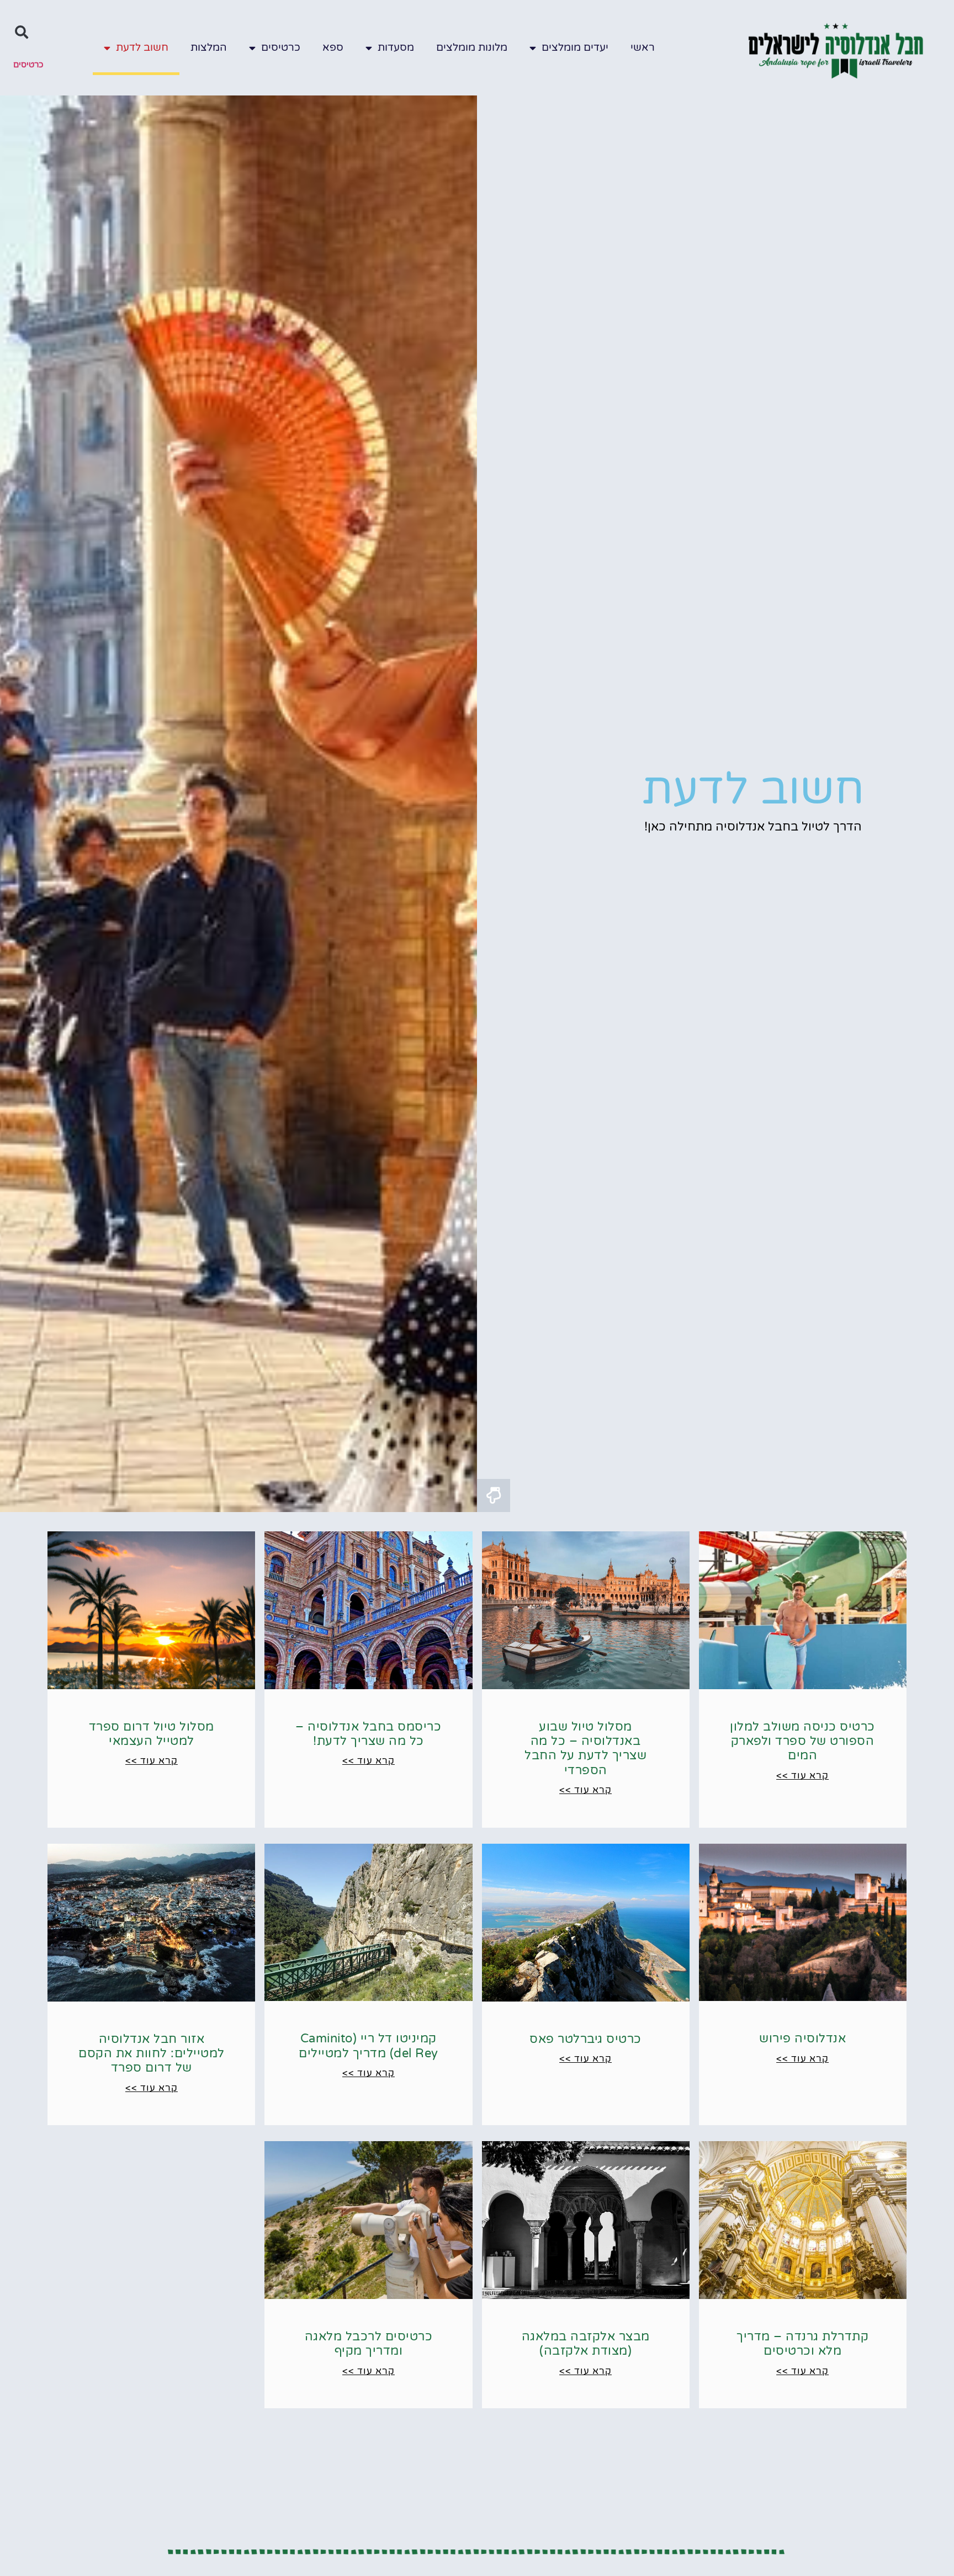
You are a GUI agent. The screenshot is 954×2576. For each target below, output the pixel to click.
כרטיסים (281, 47)
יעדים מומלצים (575, 47)
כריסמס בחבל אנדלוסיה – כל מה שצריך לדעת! (368, 1734)
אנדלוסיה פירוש (802, 2039)
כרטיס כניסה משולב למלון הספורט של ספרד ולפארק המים (802, 1741)
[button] (22, 32)
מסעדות (396, 47)
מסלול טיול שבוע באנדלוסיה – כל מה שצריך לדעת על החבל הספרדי (585, 1749)
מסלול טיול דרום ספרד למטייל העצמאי (152, 1734)
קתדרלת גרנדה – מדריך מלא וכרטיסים (802, 2344)
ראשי (643, 47)
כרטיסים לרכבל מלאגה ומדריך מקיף (369, 2344)
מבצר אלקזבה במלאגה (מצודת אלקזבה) (586, 2344)
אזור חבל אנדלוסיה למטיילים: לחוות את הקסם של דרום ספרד (152, 2054)
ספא (333, 47)
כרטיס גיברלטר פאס (585, 2039)
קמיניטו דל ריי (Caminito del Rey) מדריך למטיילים (369, 2046)
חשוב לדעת (142, 47)
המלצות (209, 47)
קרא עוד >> (802, 1776)
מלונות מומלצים (472, 47)
